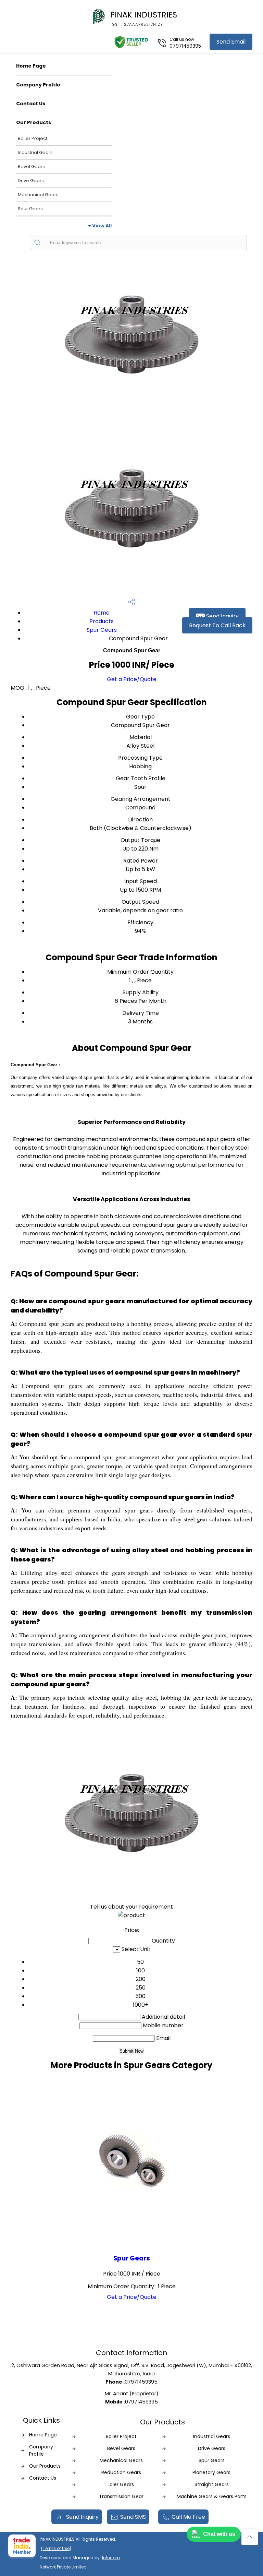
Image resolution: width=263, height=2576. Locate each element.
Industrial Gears (35, 152)
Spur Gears (30, 209)
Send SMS (133, 2517)
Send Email (231, 42)
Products (102, 621)
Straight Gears (212, 2484)
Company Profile (38, 85)
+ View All (100, 226)
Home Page (31, 66)
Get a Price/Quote (132, 679)
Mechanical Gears (38, 195)
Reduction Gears (121, 2472)
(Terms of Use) (56, 2548)
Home (102, 613)
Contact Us (31, 104)
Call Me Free (188, 2517)
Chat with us (219, 2534)
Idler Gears (121, 2484)
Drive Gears (31, 181)
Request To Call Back (217, 625)
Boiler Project (33, 138)
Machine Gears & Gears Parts (212, 2496)
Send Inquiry (222, 616)
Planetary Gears (211, 2472)
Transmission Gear (121, 2496)
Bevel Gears (31, 167)
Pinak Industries (144, 18)
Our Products (34, 122)
